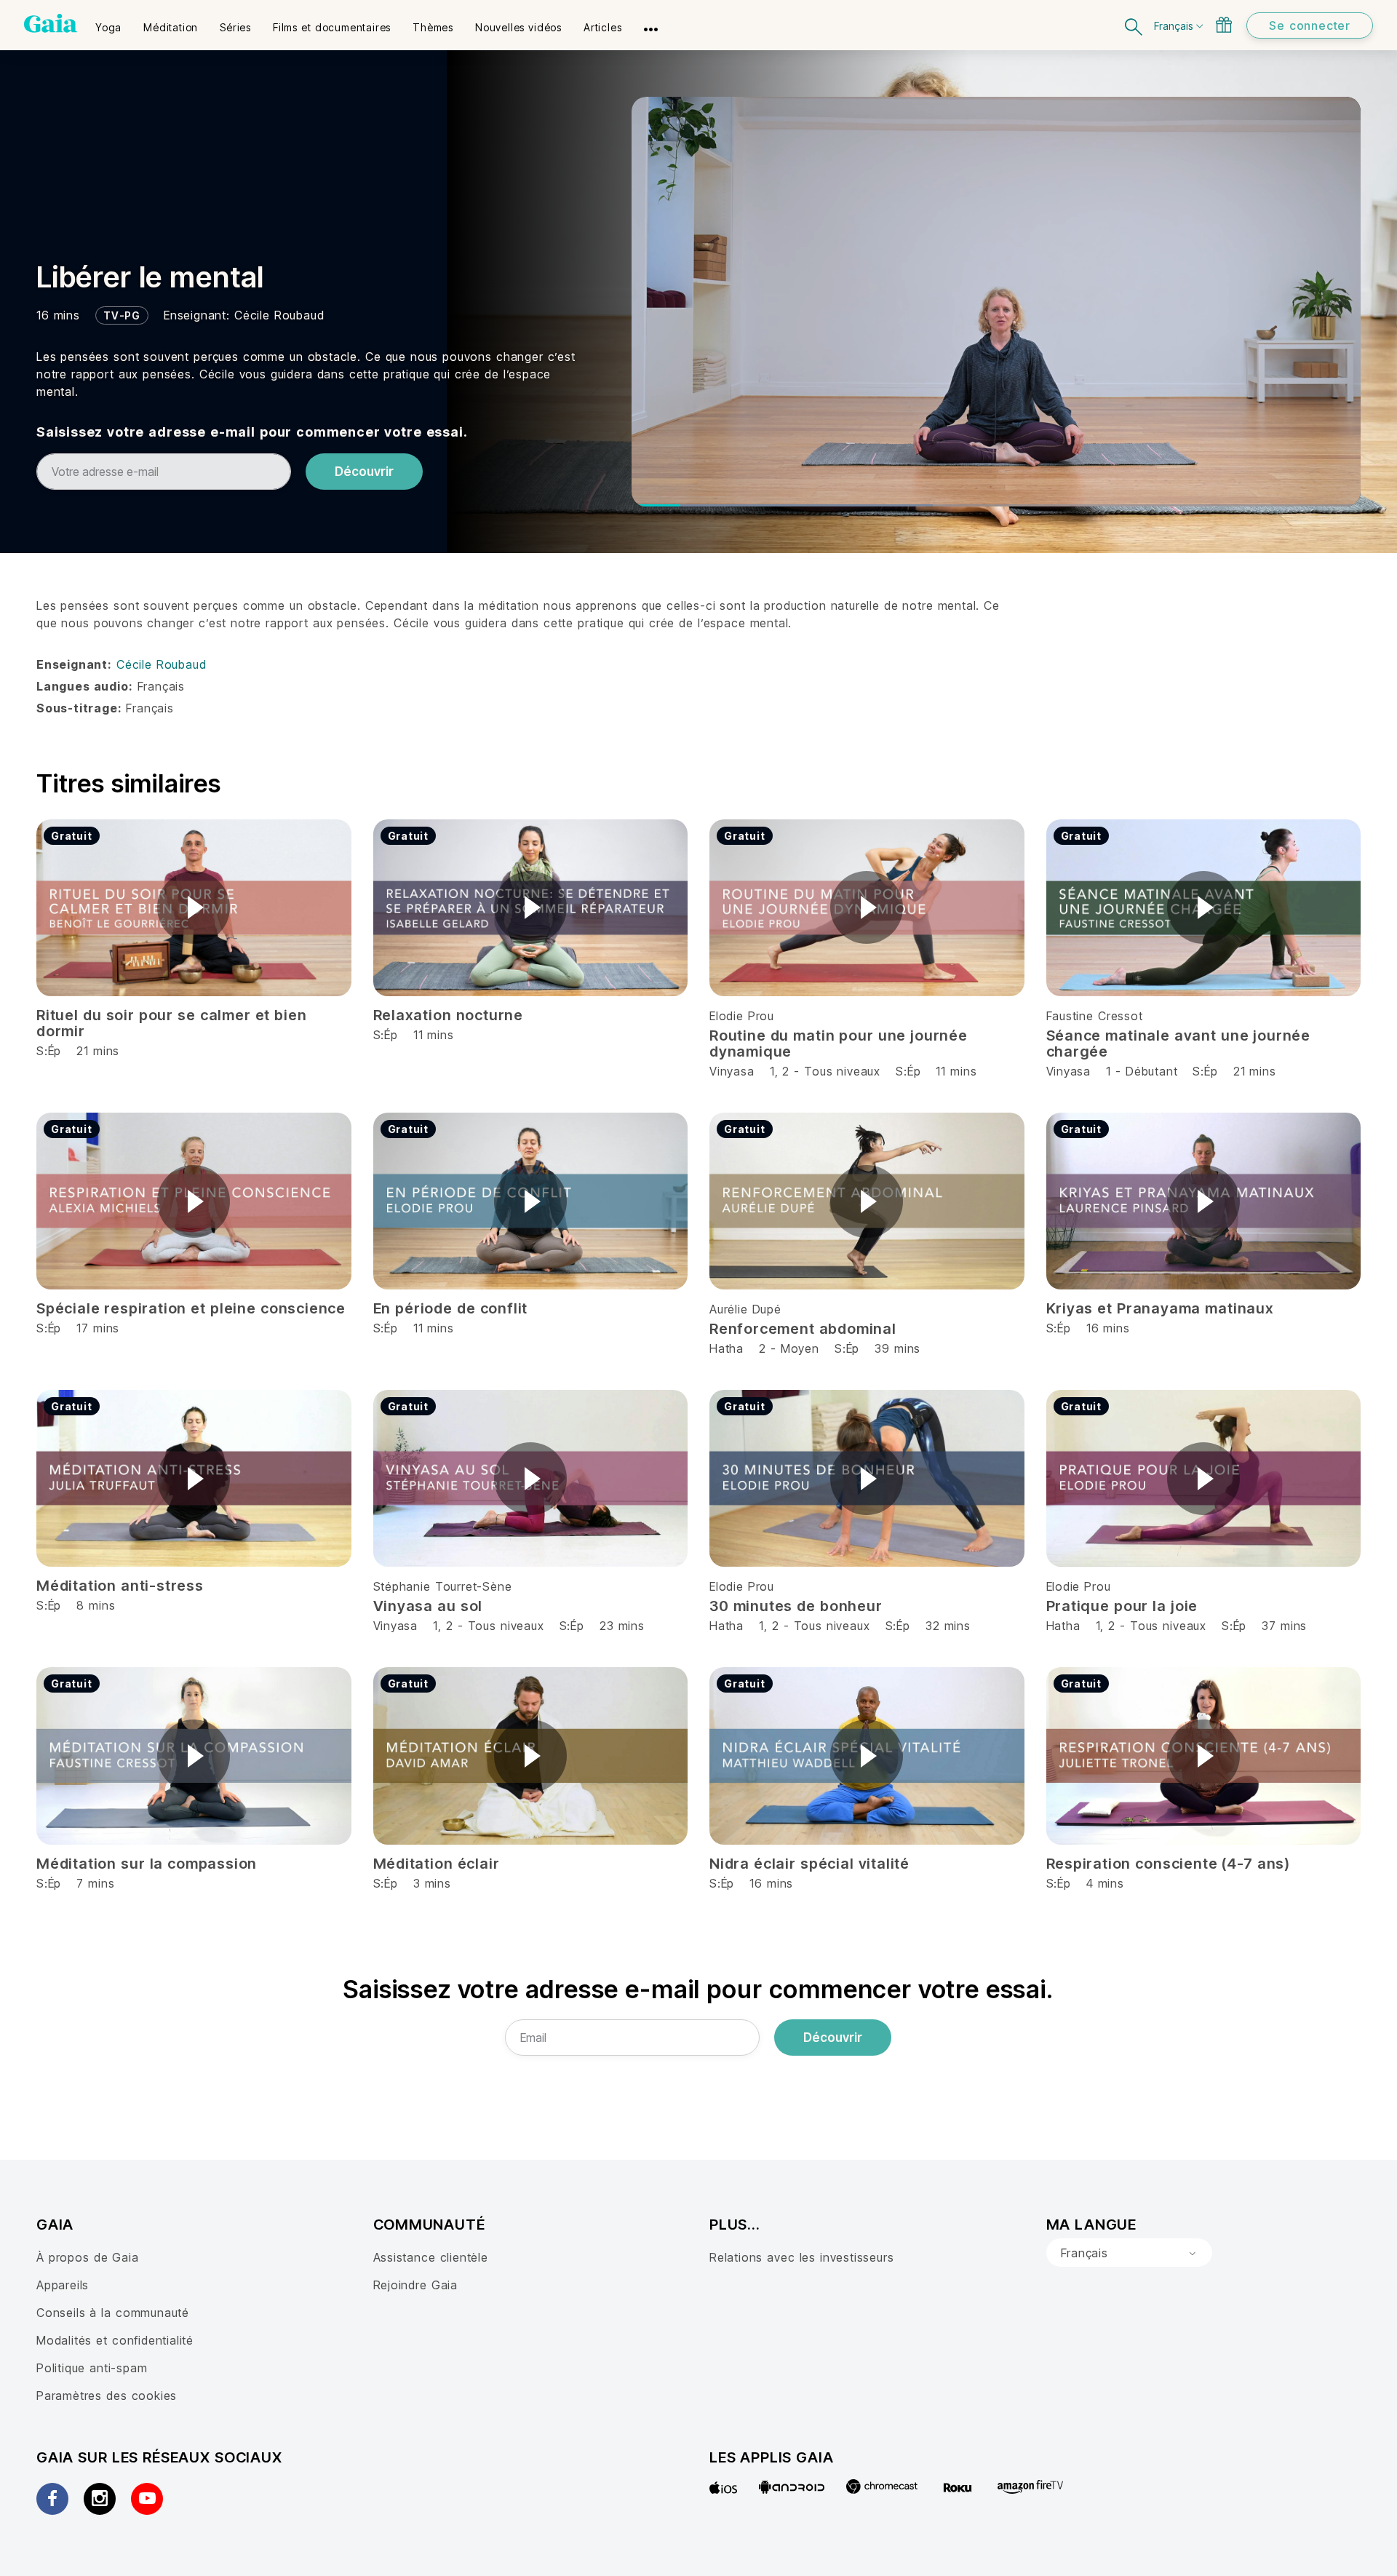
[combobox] (1129, 2253)
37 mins (1284, 1626)
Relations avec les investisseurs (801, 2257)
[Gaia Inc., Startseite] (51, 23)
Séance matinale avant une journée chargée (1179, 1043)
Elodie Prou (742, 1016)
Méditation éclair (437, 1864)
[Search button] (1134, 25)
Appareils (63, 2285)
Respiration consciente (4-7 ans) (1168, 1864)
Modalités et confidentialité (115, 2340)
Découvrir (364, 472)
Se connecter (1310, 25)
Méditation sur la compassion (147, 1864)
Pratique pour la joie (1122, 1606)
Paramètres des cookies (107, 2396)
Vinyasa (732, 1071)
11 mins (956, 1071)
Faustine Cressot (1095, 1016)
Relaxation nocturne (448, 1015)
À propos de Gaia (88, 2257)
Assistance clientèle (431, 2257)
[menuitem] (108, 23)
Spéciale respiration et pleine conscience (191, 1308)
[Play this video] (194, 907)
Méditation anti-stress (120, 1586)
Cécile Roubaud (279, 315)
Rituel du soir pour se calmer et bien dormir (172, 1023)
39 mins (897, 1348)
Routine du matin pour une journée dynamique (839, 1043)
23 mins (622, 1626)
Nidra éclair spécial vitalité (809, 1864)
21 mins (1255, 1071)
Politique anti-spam (92, 2368)
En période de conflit (451, 1308)
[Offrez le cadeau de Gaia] (1224, 25)
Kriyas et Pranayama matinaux (1160, 1308)
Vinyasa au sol (428, 1606)
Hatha (727, 1348)
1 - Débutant (1144, 1071)
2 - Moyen (791, 1348)
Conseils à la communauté (113, 2313)
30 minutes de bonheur (796, 1606)
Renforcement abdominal (803, 1329)
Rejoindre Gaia (415, 2285)
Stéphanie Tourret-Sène (443, 1586)
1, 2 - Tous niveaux (825, 1071)
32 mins (948, 1626)
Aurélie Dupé (745, 1309)
